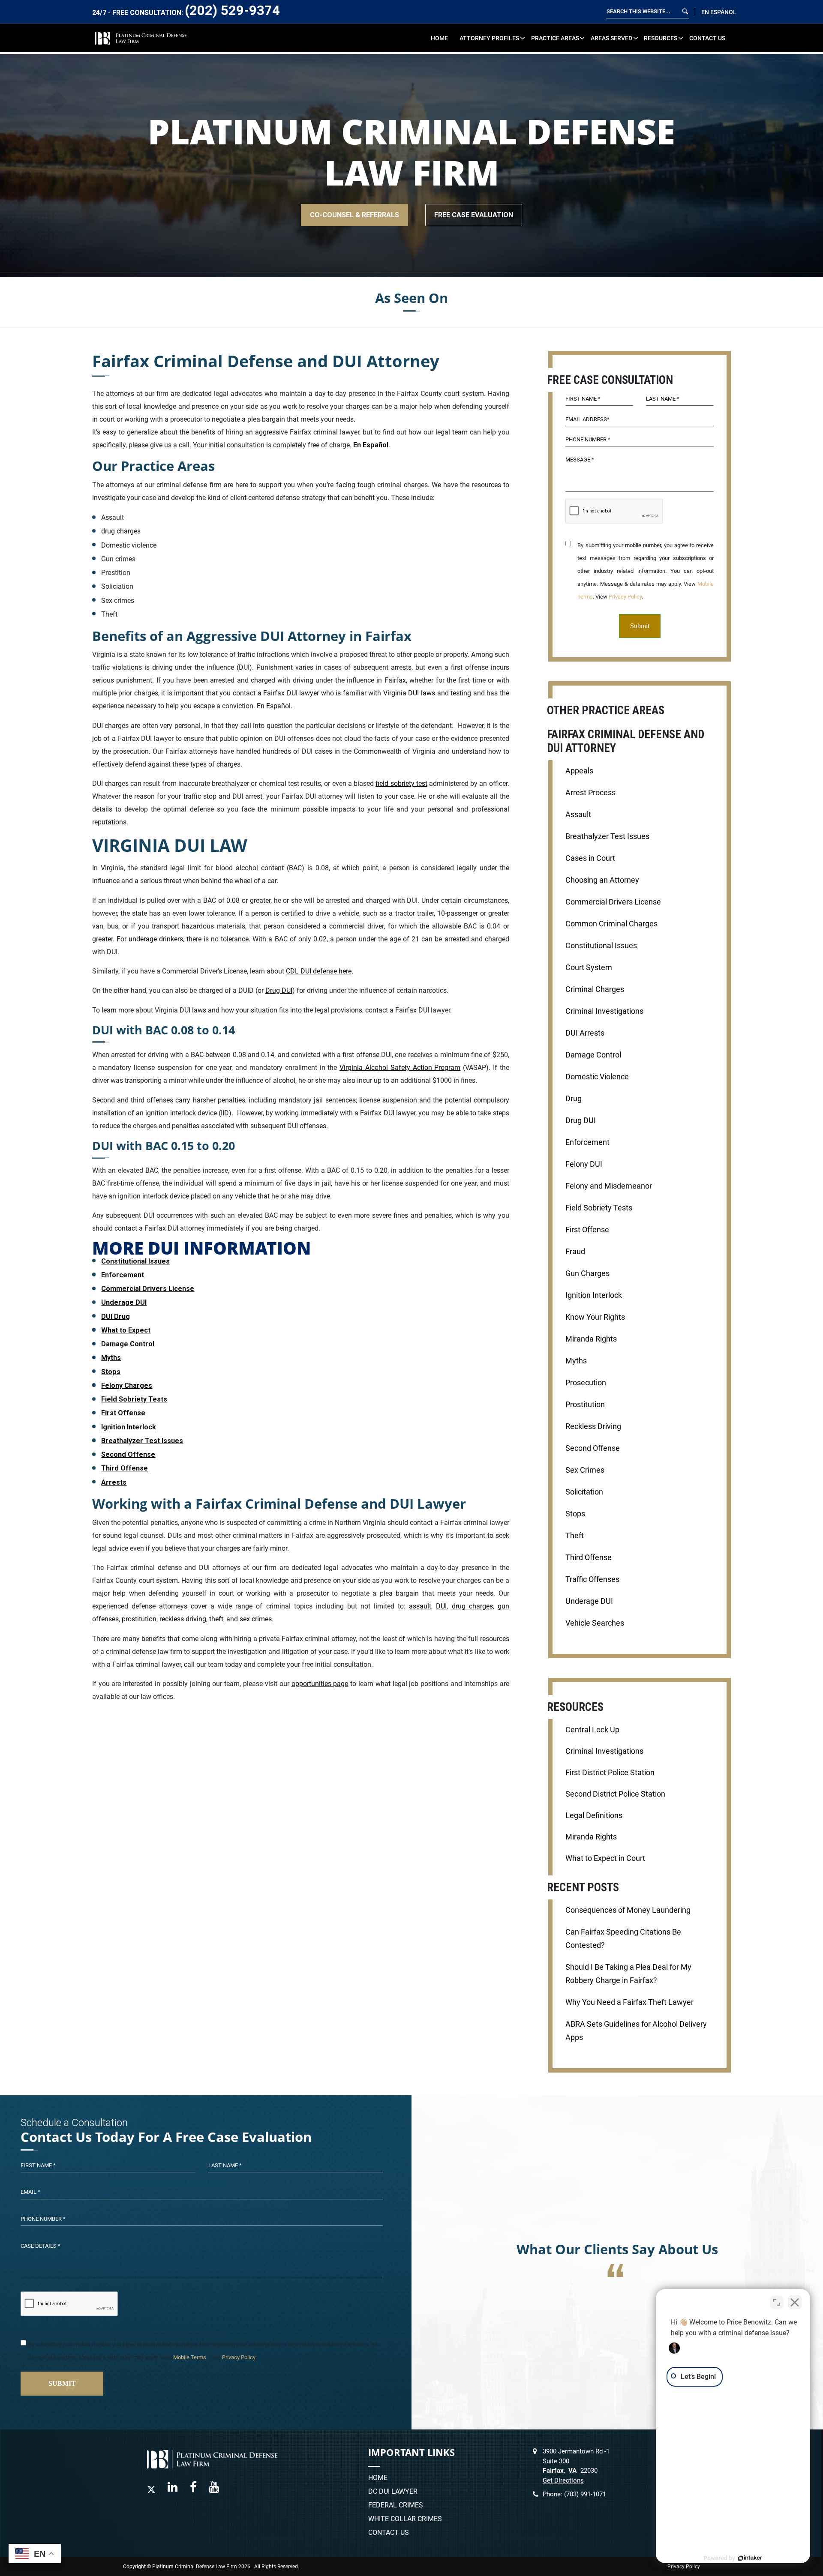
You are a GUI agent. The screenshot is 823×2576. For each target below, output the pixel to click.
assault (420, 1606)
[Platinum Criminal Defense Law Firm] (141, 37)
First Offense (123, 1413)
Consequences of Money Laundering (628, 1910)
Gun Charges (587, 1273)
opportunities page (320, 1684)
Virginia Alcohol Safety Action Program (400, 1068)
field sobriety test (401, 783)
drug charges (472, 1606)
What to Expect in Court (605, 1858)
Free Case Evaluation (474, 215)
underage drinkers (156, 939)
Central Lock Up (592, 1730)
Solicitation (584, 1492)
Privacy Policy (625, 597)
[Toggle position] (777, 2302)
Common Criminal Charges (611, 924)
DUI (441, 1606)
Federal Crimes (396, 2505)
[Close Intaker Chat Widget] (795, 2302)
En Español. (275, 706)
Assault (578, 815)
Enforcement (123, 1275)
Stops (111, 1372)
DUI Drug (116, 1316)
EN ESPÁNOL (719, 12)
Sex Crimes (585, 1470)
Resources (661, 38)
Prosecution (586, 1383)
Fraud (575, 1252)
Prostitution (585, 1405)
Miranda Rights (591, 1339)
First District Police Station (610, 1773)
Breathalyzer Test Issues (142, 1441)
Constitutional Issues (135, 1261)
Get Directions (563, 2480)
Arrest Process (590, 793)
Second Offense (128, 1454)
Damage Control (128, 1344)
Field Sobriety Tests (134, 1399)
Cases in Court (590, 858)
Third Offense (125, 1468)
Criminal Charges (595, 989)
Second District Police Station (615, 1794)
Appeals (579, 771)
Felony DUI (584, 1164)
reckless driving (183, 1619)
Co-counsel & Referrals (354, 215)
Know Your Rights (595, 1317)
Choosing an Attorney (602, 880)
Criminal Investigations (604, 1011)
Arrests (114, 1482)
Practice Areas (555, 38)
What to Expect (126, 1330)
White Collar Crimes (405, 2519)
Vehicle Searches (595, 1623)
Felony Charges (127, 1385)
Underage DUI (124, 1302)
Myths (111, 1358)
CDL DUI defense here (319, 971)
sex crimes (256, 1619)
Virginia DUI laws (409, 693)
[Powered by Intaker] (750, 2558)
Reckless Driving (593, 1426)
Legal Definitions (594, 1815)
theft (216, 1619)
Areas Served (611, 38)
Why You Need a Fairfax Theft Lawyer (629, 2002)
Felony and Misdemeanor (609, 1186)
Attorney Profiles (489, 38)
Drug (574, 1099)
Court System (589, 967)
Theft (575, 1536)
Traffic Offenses (592, 1579)
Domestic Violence (597, 1077)
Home (439, 38)
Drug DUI (279, 990)
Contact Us (707, 38)
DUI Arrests (585, 1033)
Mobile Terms (190, 2357)
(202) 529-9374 (232, 10)
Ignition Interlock (129, 1427)
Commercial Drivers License (148, 1289)
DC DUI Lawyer (393, 2492)
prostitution (139, 1619)
